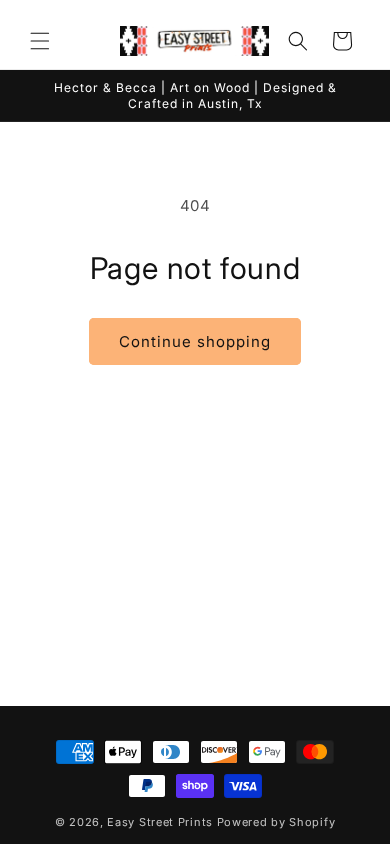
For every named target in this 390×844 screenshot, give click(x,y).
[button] (40, 41)
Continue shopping (195, 341)
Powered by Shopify (276, 822)
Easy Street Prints (160, 822)
